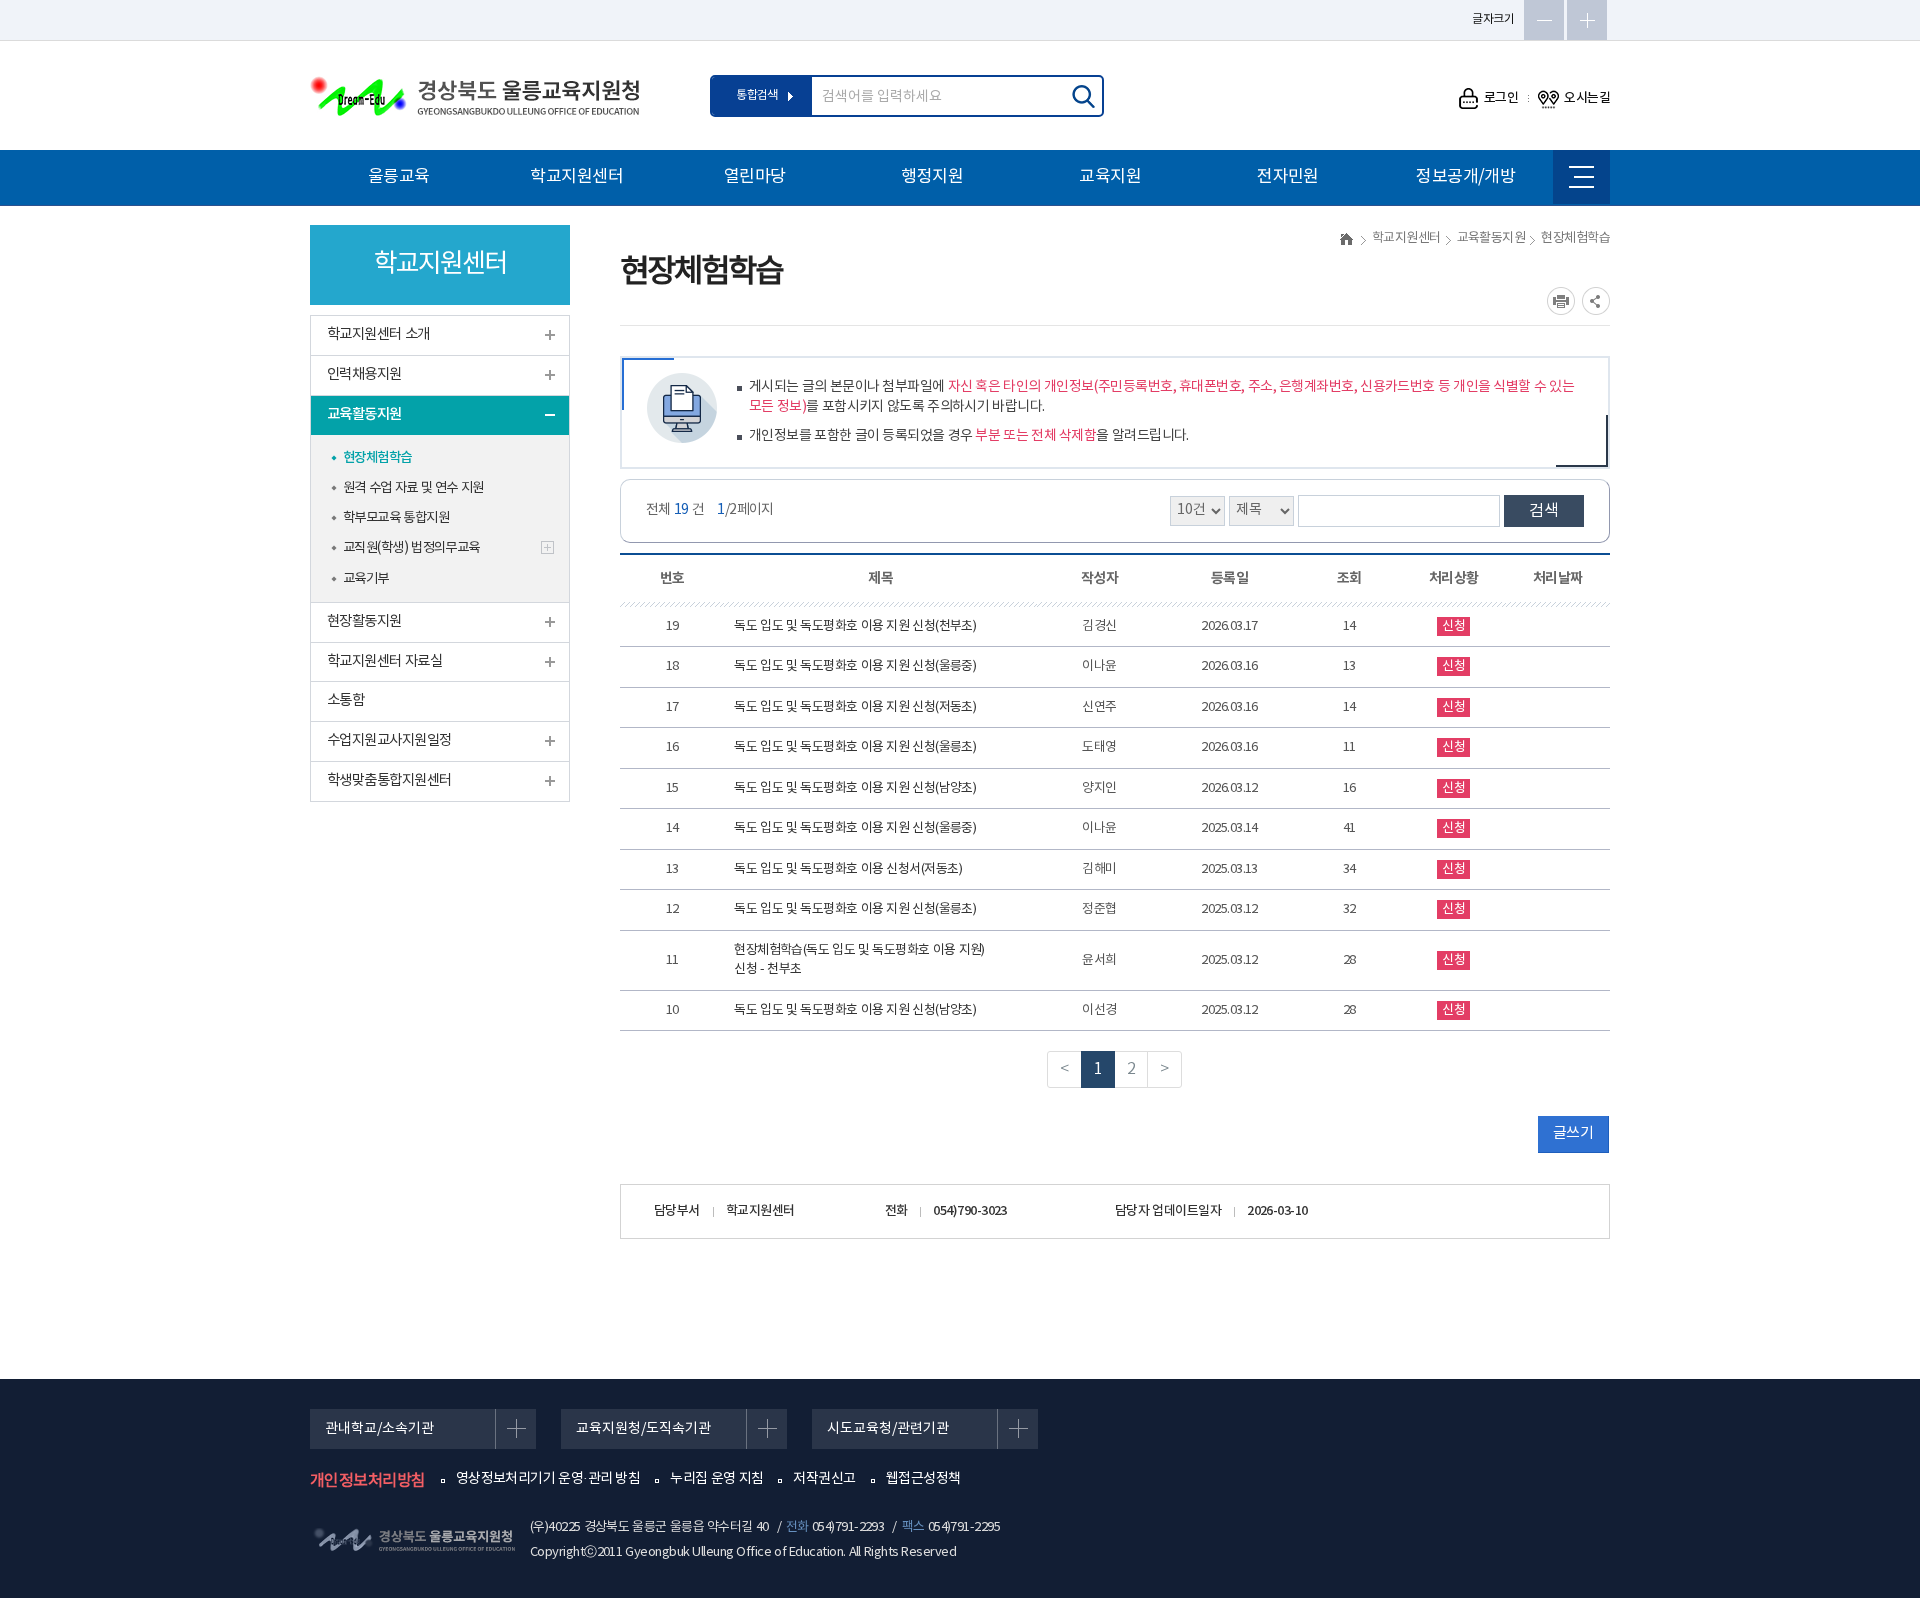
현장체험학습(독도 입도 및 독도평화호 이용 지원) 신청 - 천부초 (859, 960)
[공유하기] (1596, 301)
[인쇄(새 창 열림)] (1561, 301)
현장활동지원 (364, 621)
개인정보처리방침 (368, 1481)
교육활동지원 (364, 414)
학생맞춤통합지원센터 (389, 780)
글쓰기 (1573, 1133)
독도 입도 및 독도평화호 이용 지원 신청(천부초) (855, 626)
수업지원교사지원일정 (389, 740)
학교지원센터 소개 (378, 334)
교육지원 (1110, 177)
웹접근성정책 (923, 1479)
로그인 (1501, 98)
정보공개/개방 (1465, 177)
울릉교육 (399, 177)
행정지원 (932, 177)
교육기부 (366, 579)
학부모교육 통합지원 (396, 518)
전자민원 (1288, 177)
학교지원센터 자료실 (384, 661)
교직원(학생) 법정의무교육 (411, 548)
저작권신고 (824, 1479)
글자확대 (1587, 20)
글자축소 (1544, 20)
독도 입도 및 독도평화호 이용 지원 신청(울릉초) (855, 747)
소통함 (345, 700)
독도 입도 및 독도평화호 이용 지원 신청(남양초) (855, 788)
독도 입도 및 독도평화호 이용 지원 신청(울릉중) (855, 666)
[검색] (1083, 96)
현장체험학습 (377, 458)
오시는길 (1587, 98)
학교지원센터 (576, 177)
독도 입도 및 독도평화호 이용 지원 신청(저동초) (855, 707)
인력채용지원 (364, 374)
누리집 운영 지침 (716, 1479)
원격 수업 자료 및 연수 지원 (413, 488)
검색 (1544, 511)
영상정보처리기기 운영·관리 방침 (548, 1479)
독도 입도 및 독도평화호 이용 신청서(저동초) (848, 869)
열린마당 (755, 177)
